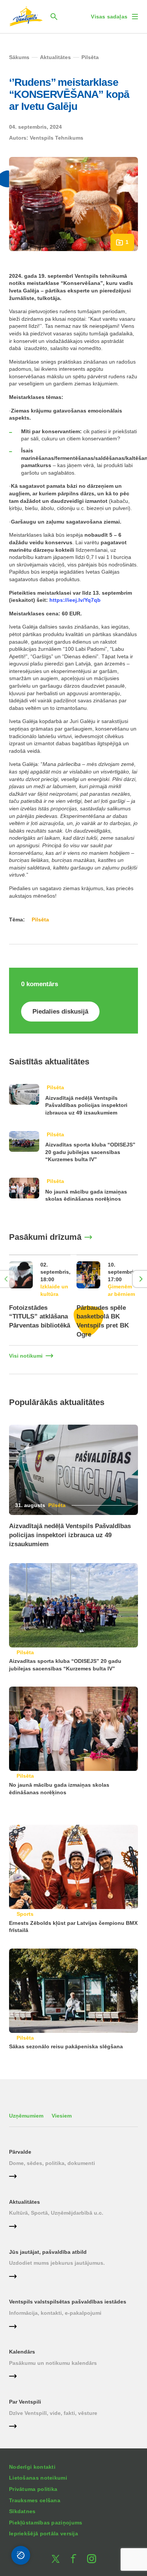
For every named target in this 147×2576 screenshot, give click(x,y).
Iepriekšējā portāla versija (44, 2533)
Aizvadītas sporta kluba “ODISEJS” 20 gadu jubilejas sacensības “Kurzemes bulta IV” (90, 1152)
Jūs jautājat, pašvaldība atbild (48, 2252)
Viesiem (62, 2116)
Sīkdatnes (22, 2511)
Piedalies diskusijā (60, 1012)
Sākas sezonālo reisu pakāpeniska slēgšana (66, 2046)
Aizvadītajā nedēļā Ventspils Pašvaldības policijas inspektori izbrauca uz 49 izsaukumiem (86, 1105)
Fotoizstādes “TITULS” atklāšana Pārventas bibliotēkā (40, 1317)
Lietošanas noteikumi (38, 2478)
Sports (25, 1914)
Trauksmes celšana (35, 2500)
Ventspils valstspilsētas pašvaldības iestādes (68, 2302)
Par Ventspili (25, 2402)
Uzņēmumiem (26, 2116)
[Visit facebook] (73, 2559)
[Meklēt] (54, 17)
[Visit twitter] (55, 2559)
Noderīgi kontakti (32, 2467)
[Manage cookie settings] (21, 2555)
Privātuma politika (33, 2489)
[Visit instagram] (92, 2559)
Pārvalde (20, 2152)
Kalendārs (22, 2352)
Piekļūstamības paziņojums (46, 2523)
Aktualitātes (24, 2202)
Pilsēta (55, 1087)
